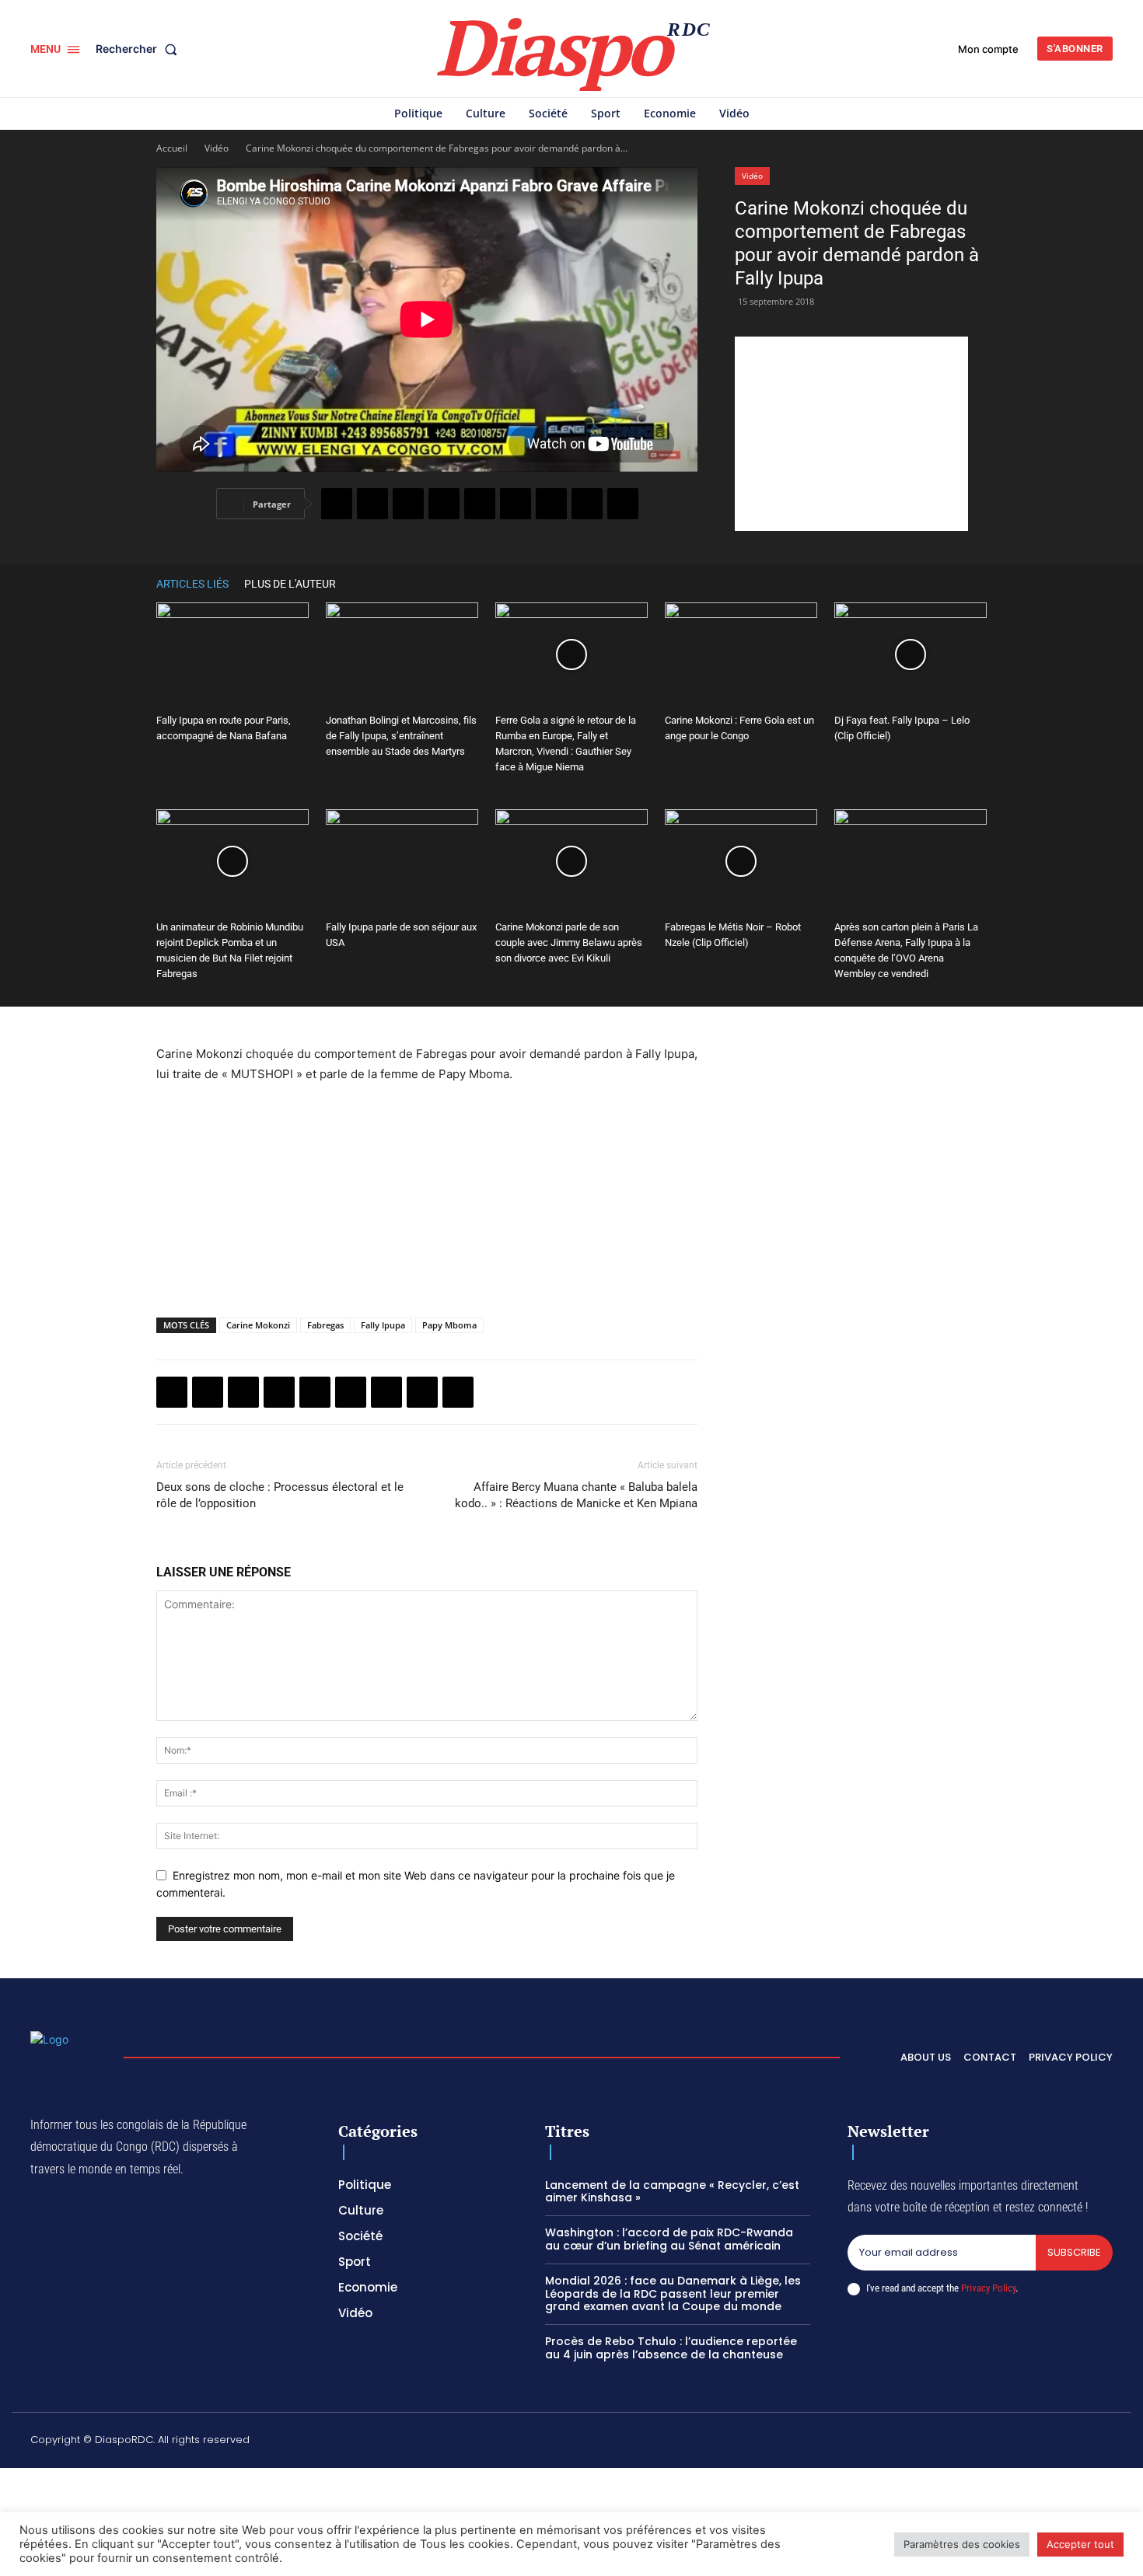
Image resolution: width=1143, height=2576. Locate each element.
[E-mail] (587, 504)
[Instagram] (959, 2442)
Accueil (172, 148)
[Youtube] (1106, 2442)
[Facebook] (337, 504)
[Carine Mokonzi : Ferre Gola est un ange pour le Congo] (741, 655)
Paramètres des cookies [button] (962, 2544)
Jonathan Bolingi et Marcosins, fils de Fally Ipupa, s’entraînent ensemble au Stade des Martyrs (401, 736)
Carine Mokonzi (258, 1325)
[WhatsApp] (408, 504)
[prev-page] (956, 583)
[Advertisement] (851, 434)
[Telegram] (551, 504)
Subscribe (1074, 2252)
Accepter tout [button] (1080, 2544)
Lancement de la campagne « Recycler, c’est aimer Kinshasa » (672, 2192)
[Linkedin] (516, 504)
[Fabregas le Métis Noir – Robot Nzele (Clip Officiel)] (741, 862)
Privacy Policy (988, 2288)
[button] (140, 49)
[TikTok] (995, 2442)
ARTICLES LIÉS (192, 584)
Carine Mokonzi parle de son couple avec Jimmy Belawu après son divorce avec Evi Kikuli (569, 942)
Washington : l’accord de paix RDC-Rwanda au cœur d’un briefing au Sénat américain (669, 2239)
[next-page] (979, 583)
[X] (372, 504)
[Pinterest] (480, 504)
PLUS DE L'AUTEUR (290, 584)
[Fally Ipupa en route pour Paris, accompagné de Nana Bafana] (232, 655)
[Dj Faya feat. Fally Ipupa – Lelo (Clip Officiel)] (911, 655)
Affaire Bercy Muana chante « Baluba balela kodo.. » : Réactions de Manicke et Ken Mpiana (576, 1495)
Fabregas (325, 1325)
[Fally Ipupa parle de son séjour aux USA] (402, 862)
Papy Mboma (449, 1325)
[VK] (623, 504)
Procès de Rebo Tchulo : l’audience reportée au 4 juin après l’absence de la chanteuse (671, 2348)
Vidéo (217, 148)
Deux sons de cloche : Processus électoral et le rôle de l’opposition (280, 1495)
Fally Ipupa (383, 1325)
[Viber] (444, 504)
